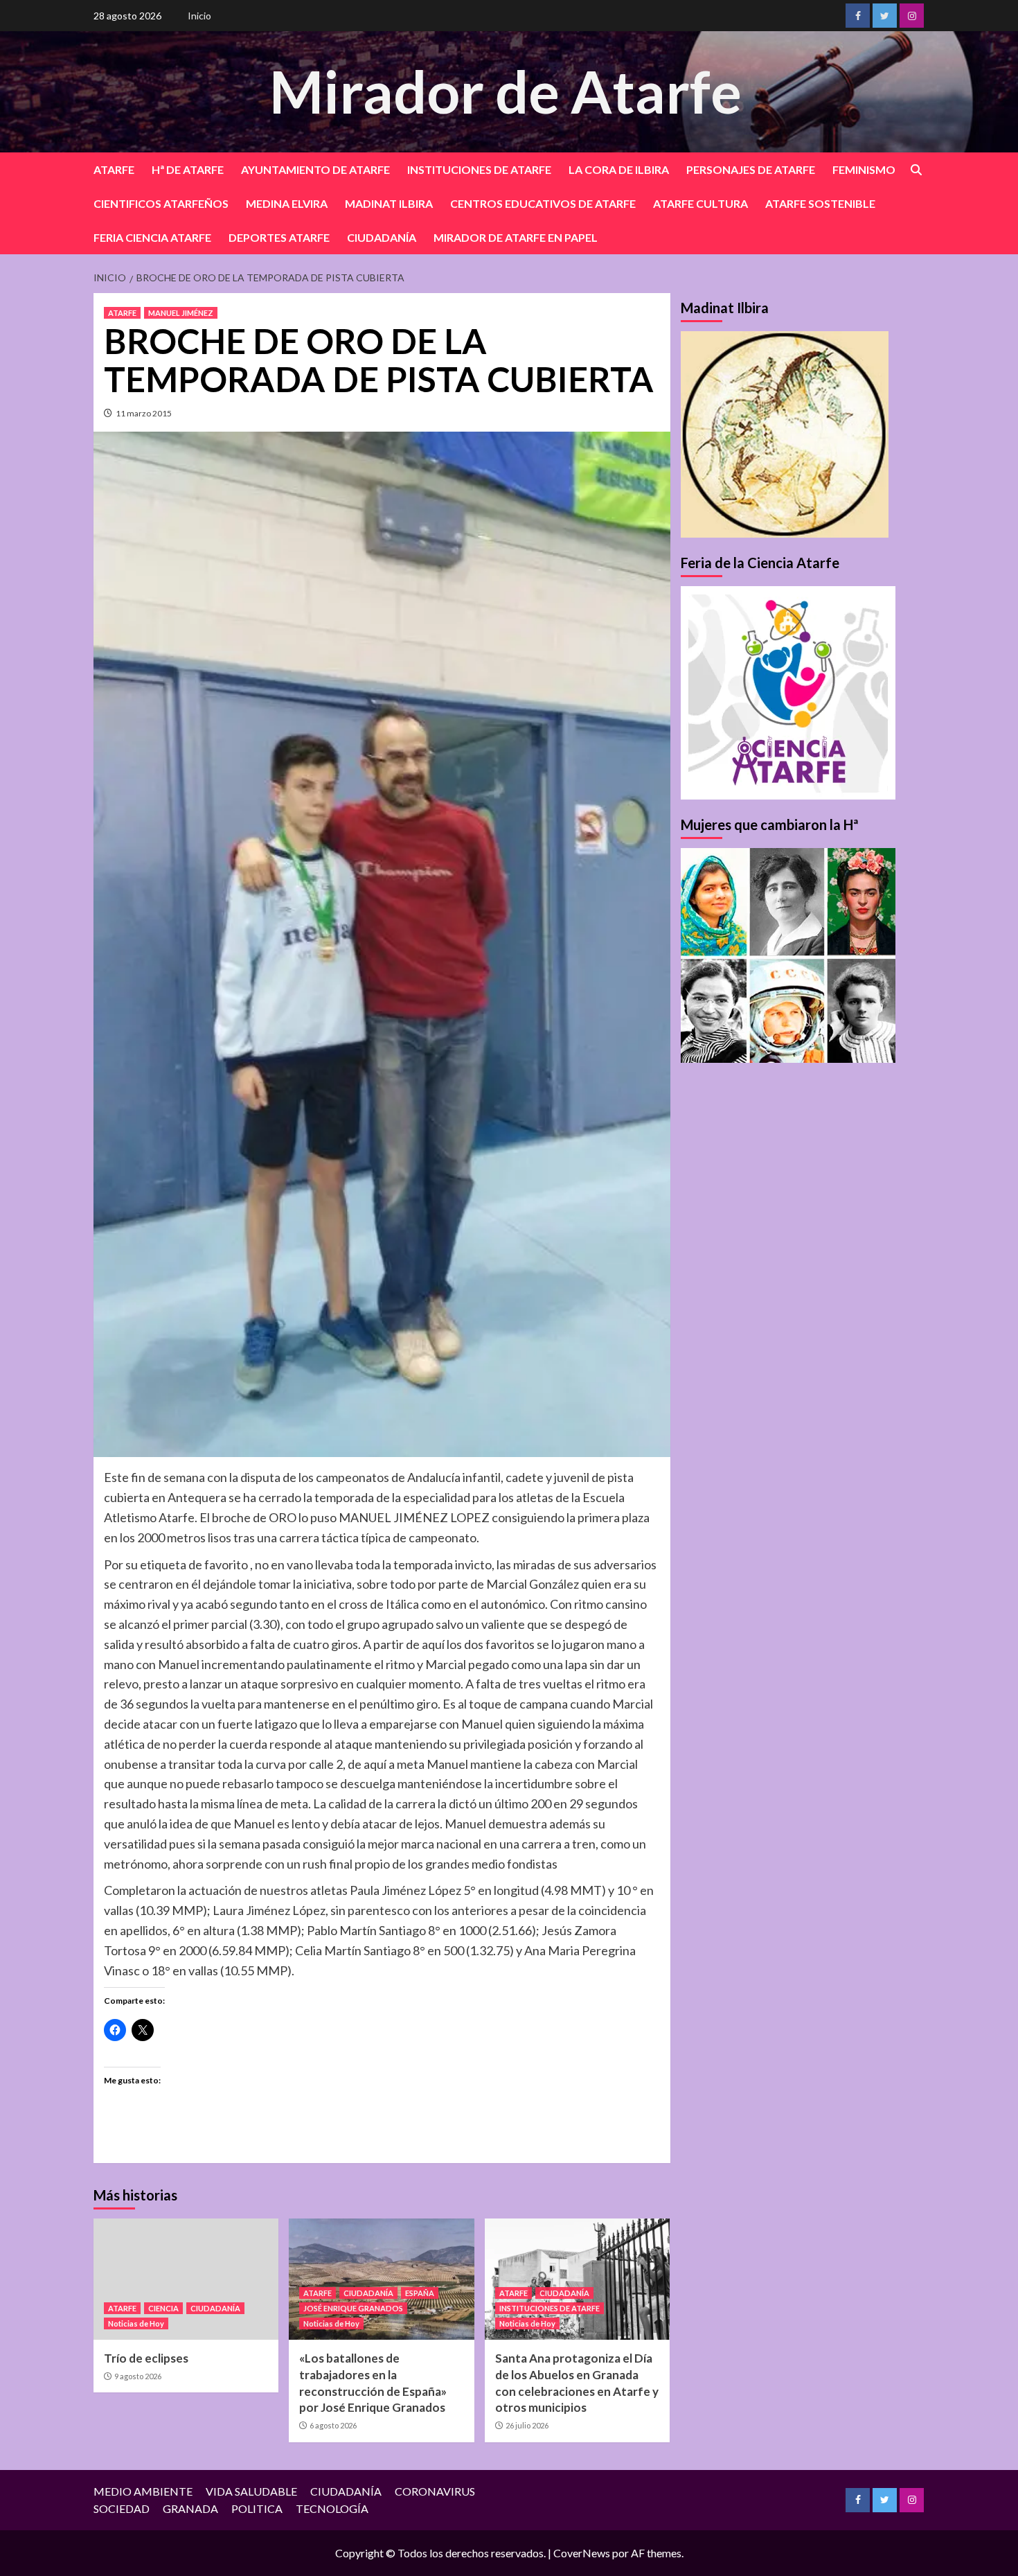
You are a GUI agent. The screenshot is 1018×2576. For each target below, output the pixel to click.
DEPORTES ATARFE (279, 237)
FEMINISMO (864, 169)
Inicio (199, 16)
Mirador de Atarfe (506, 91)
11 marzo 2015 (144, 413)
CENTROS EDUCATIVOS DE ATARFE (543, 203)
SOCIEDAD (122, 2508)
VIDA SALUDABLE (251, 2491)
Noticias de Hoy (136, 2323)
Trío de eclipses (146, 2358)
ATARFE (114, 169)
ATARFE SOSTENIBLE (820, 203)
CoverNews (582, 2553)
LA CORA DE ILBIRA (619, 169)
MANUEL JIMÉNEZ (181, 313)
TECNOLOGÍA (332, 2508)
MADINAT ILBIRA (389, 203)
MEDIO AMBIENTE (143, 2491)
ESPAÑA (420, 2293)
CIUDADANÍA (382, 237)
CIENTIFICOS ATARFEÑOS (161, 203)
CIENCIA (163, 2308)
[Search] (916, 170)
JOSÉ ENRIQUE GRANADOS (353, 2308)
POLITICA (257, 2508)
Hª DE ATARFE (188, 169)
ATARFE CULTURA (700, 203)
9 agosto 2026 (138, 2376)
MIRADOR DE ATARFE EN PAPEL (516, 237)
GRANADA (190, 2508)
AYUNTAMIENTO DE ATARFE (315, 169)
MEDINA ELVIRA (287, 203)
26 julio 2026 (527, 2425)
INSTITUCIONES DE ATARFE (479, 169)
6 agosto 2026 (333, 2425)
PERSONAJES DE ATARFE (751, 169)
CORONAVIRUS (435, 2491)
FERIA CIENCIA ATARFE (152, 237)
